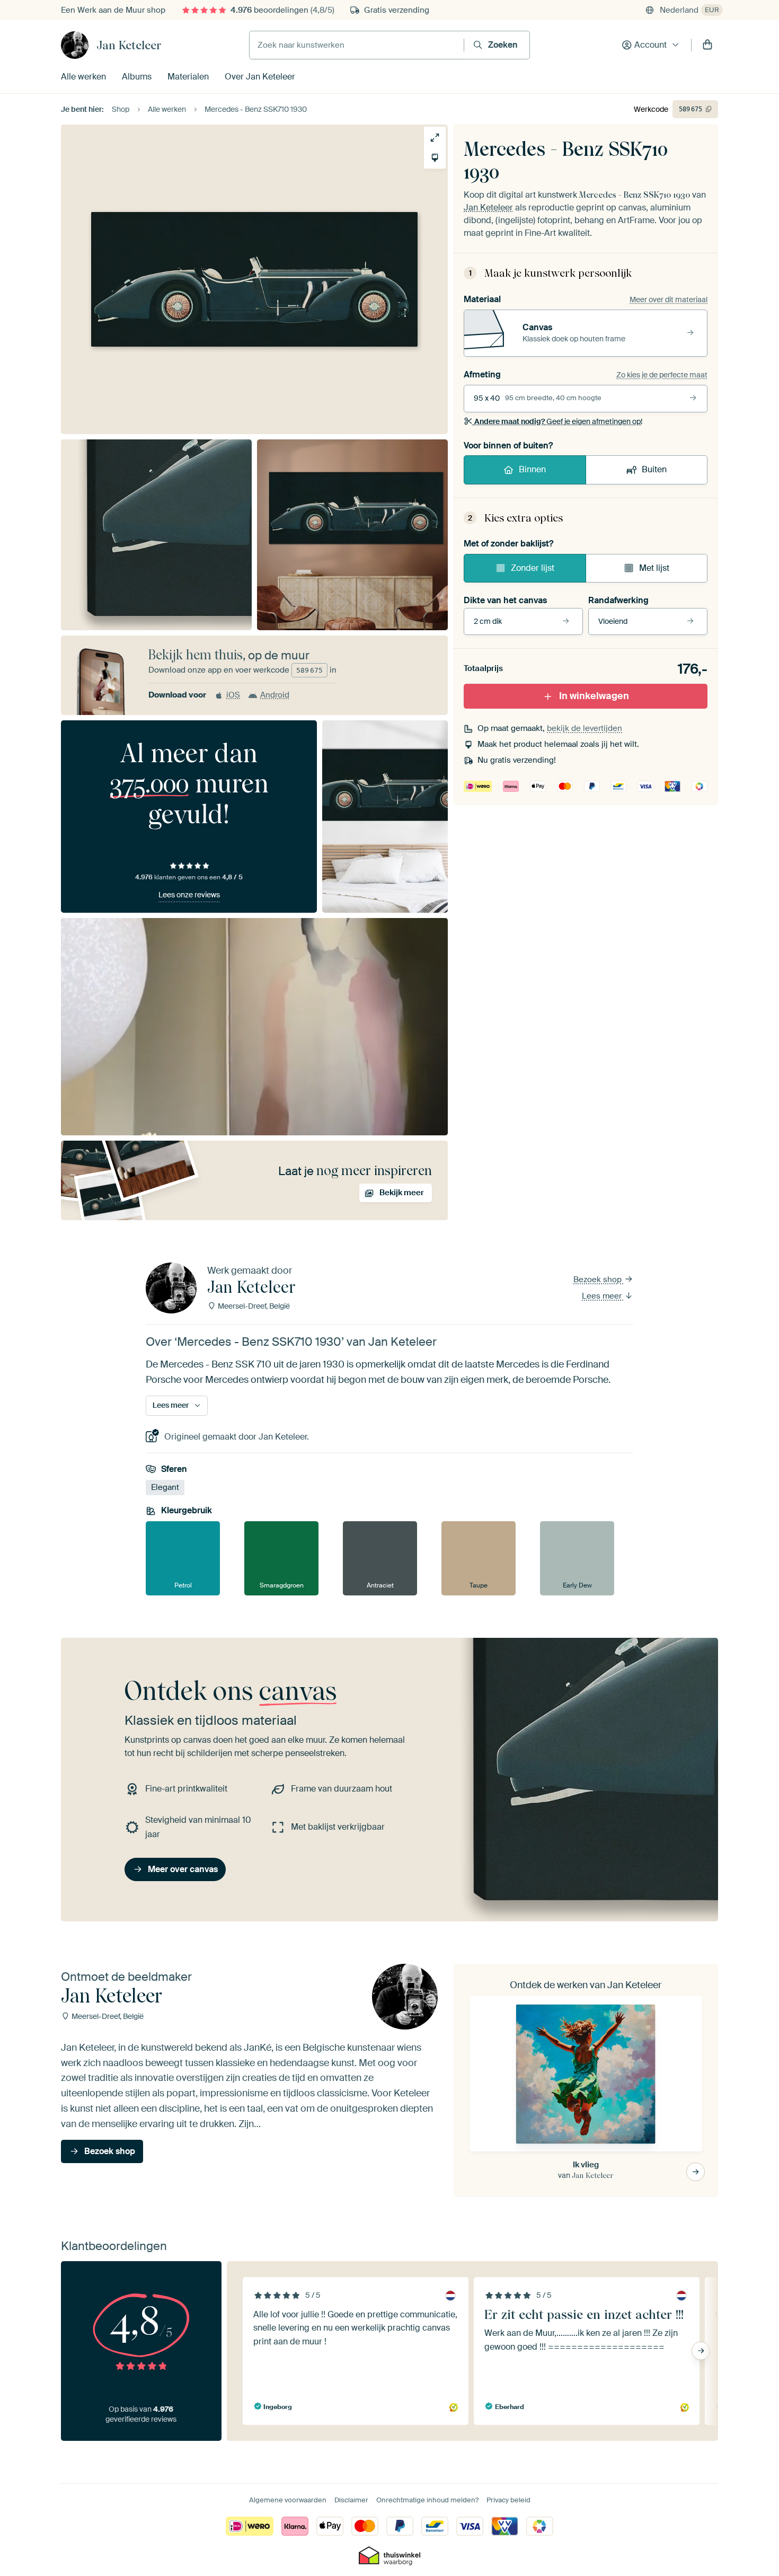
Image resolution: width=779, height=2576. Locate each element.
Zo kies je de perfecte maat (662, 375)
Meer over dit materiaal (669, 299)
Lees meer (603, 1296)
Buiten (654, 469)
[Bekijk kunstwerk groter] (435, 138)
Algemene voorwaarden (288, 2500)
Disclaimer (351, 2500)
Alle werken (83, 77)
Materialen (188, 77)
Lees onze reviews (189, 895)
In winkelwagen (594, 696)
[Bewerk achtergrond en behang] (435, 158)
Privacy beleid (508, 2500)
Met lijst (654, 568)
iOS (233, 695)
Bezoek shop (599, 1280)
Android (275, 695)
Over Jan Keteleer (260, 77)
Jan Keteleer (129, 45)
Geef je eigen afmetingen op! (558, 421)
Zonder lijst (533, 568)
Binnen (532, 469)
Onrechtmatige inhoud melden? (427, 2500)
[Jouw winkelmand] (707, 45)
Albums (137, 77)
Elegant (165, 1487)
